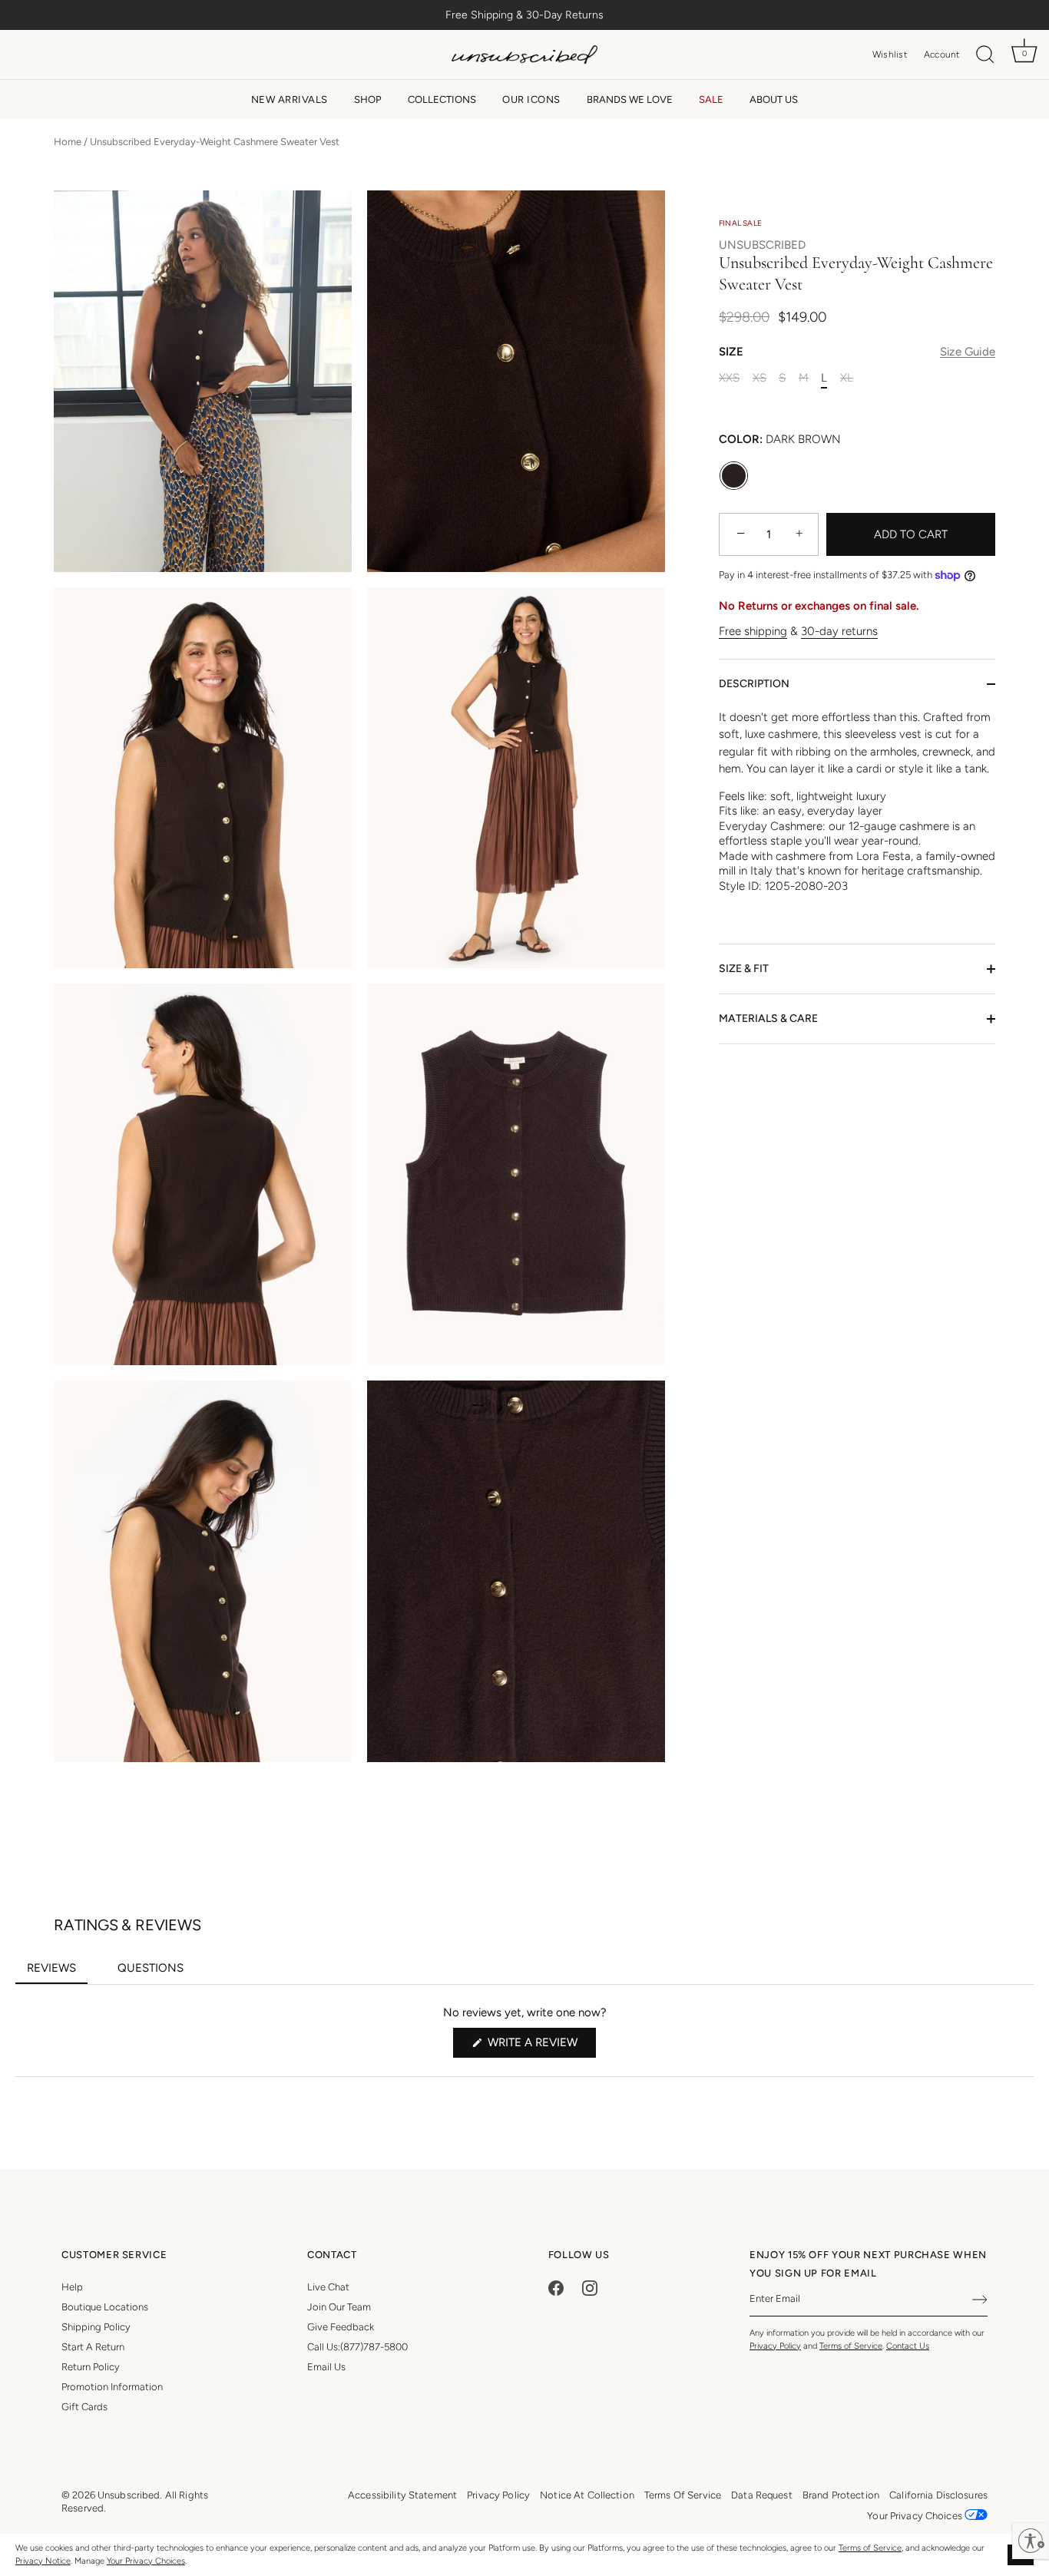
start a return (93, 2347)
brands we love (630, 99)
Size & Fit (744, 969)
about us (774, 99)
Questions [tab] (156, 1973)
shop (368, 99)
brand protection (841, 2495)
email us (326, 2367)
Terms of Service (870, 2548)
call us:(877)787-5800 (357, 2347)
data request (762, 2495)
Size (857, 352)
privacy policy (498, 2495)
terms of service (683, 2495)
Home (68, 142)
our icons (531, 99)
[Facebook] (556, 2287)
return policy (91, 2367)
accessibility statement (402, 2495)
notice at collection (587, 2495)
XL (847, 378)
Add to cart (911, 534)
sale (711, 99)
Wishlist (890, 55)
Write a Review (540, 2046)
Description (754, 684)
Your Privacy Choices (146, 2561)
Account (942, 55)
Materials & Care (768, 1018)
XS (759, 378)
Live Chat (328, 2287)
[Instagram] (590, 2287)
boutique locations (105, 2307)
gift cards (84, 2407)
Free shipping (753, 631)
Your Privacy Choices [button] (916, 2516)
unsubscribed (129, 2495)
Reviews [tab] (57, 1973)
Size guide (968, 352)
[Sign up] (980, 2300)
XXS (729, 378)
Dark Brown (734, 476)
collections (442, 99)
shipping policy (96, 2327)
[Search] (985, 55)
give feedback (341, 2327)
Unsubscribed (762, 245)
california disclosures (938, 2495)
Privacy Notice (43, 2561)
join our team (339, 2307)
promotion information (112, 2387)
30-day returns (839, 631)
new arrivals (290, 99)
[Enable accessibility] (1031, 2541)
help (72, 2287)
